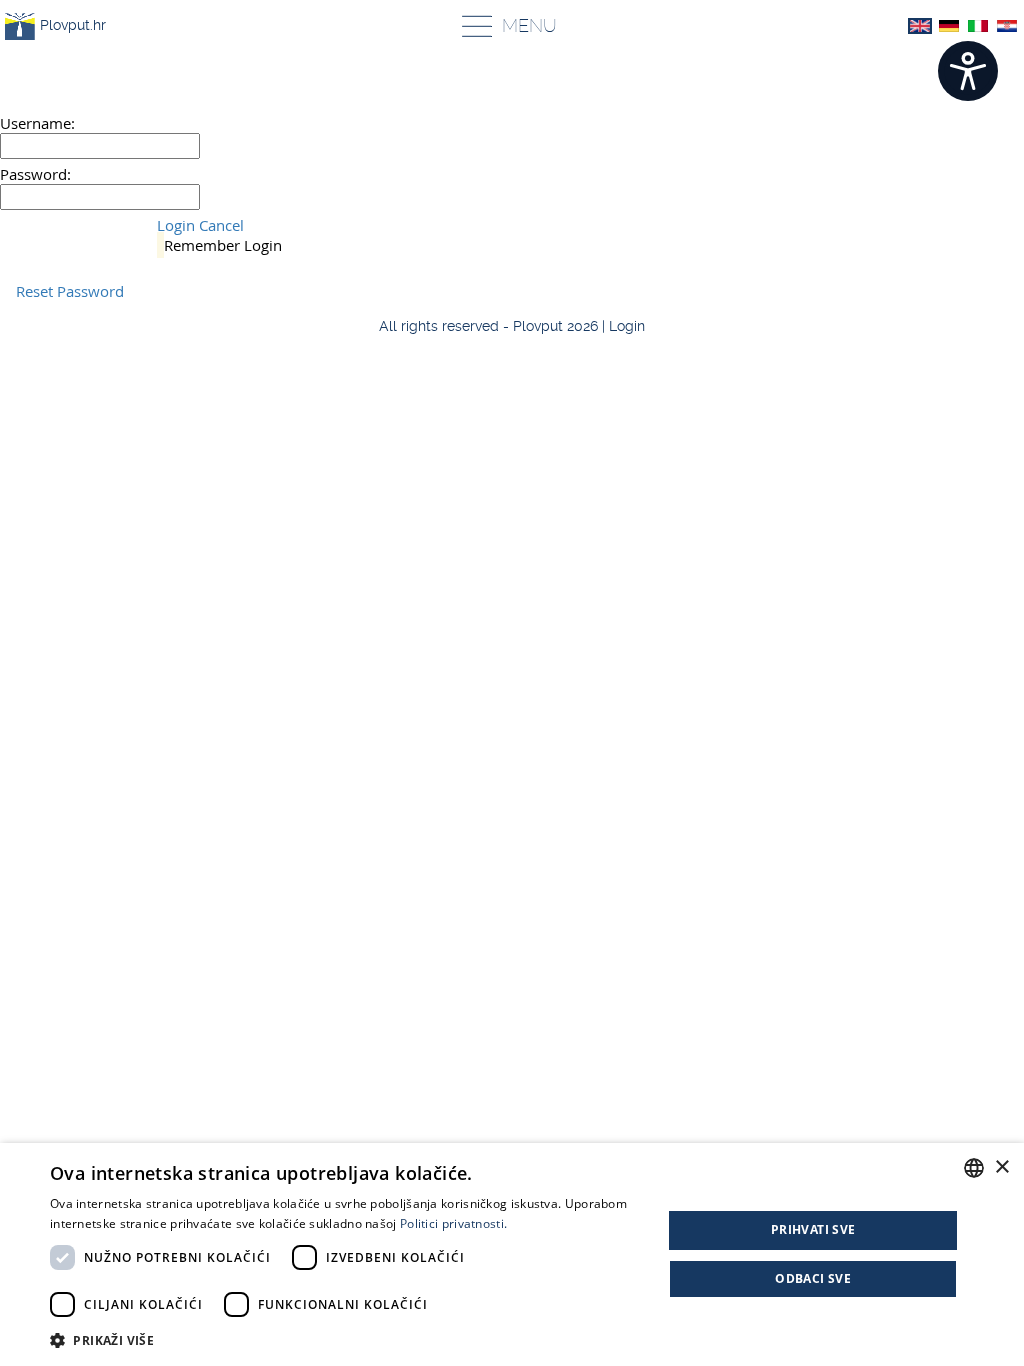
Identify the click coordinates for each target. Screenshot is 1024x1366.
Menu (529, 25)
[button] (347, 1339)
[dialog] (512, 1254)
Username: (37, 123)
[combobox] (974, 1168)
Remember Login (223, 245)
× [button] (1001, 1167)
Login (176, 225)
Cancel (221, 225)
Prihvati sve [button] (813, 1229)
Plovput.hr (73, 25)
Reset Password (70, 291)
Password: (35, 174)
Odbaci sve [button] (813, 1278)
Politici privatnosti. (453, 1223)
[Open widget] (968, 71)
